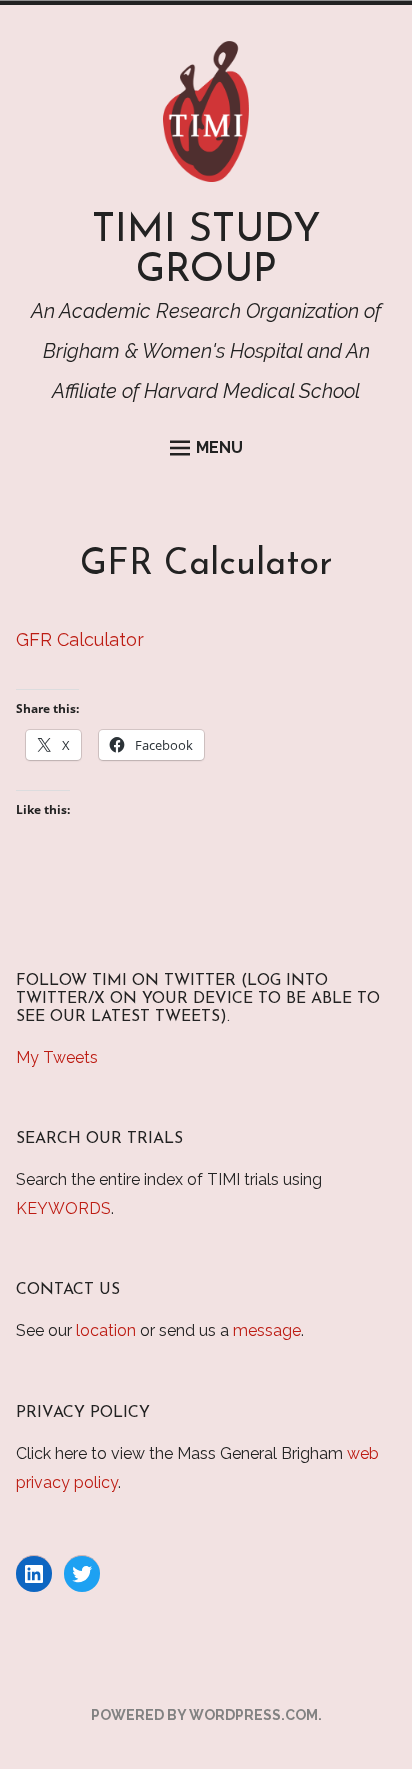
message (267, 1330)
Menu (219, 447)
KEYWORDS (63, 1208)
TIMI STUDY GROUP (206, 251)
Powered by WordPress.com (204, 1715)
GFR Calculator (80, 639)
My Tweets (57, 1057)
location (106, 1330)
